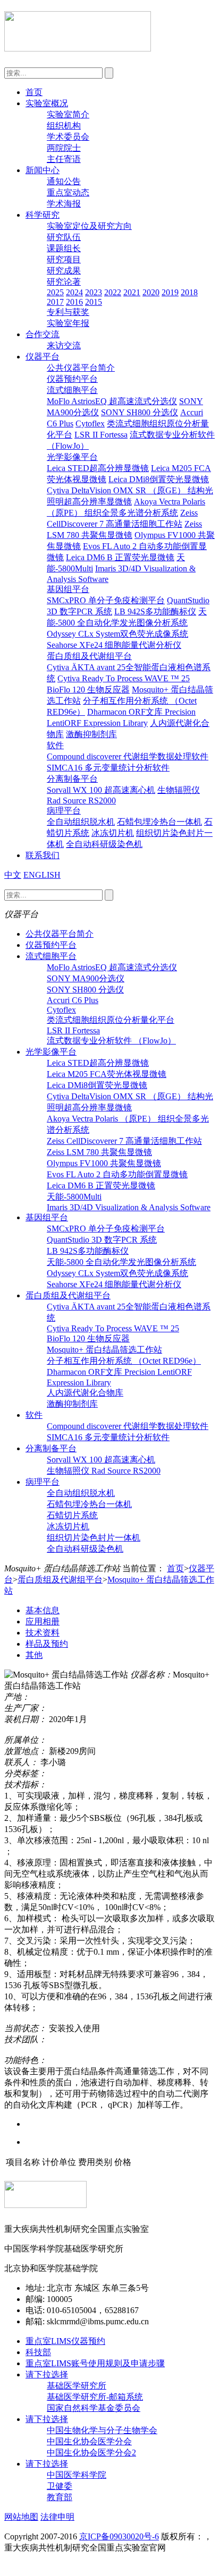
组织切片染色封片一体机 (94, 1538)
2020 (151, 292)
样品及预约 (47, 1644)
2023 (94, 292)
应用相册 (43, 1621)
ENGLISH (42, 875)
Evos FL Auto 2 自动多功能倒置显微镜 (117, 1174)
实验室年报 (68, 323)
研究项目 (64, 259)
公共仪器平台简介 (81, 368)
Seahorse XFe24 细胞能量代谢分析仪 (114, 645)
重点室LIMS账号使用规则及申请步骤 (95, 2363)
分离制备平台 (72, 779)
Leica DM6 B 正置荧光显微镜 (120, 557)
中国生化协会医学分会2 (91, 2453)
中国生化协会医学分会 (89, 2441)
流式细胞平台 (72, 390)
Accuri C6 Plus (73, 1000)
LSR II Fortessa (101, 435)
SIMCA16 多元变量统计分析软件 (108, 768)
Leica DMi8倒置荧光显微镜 (159, 479)
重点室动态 (68, 192)
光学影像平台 (72, 457)
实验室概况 (47, 103)
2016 (74, 302)
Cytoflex (90, 423)
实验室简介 (68, 114)
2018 (189, 292)
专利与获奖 (68, 312)
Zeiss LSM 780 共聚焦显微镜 (99, 1152)
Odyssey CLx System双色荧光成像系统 (117, 634)
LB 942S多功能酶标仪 (155, 611)
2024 (74, 292)
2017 (55, 302)
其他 (34, 1655)
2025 (55, 292)
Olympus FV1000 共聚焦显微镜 (104, 1163)
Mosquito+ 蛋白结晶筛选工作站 (104, 1350)
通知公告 (64, 181)
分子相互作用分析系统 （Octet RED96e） (124, 1361)
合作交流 (43, 334)
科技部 (38, 2352)
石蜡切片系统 (72, 1515)
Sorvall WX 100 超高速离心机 (101, 790)
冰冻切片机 (113, 833)
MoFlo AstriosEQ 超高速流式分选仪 (112, 401)
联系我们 (43, 855)
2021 (132, 292)
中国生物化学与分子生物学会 (102, 2430)
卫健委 (60, 2486)
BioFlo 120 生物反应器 (88, 690)
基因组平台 (68, 589)
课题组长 (64, 248)
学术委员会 (68, 137)
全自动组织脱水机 (81, 822)
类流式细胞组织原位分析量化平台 (111, 1020)
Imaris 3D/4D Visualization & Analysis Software (129, 1207)
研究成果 (64, 271)
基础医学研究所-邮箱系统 (95, 2397)
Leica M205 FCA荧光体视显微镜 (107, 1074)
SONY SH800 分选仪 (140, 412)
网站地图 (21, 2517)
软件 (55, 745)
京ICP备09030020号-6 (119, 2536)
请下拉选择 (47, 2374)
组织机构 (64, 126)
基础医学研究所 (77, 2386)
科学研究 (43, 215)
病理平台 (64, 811)
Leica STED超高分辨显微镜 (98, 468)
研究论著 (64, 282)
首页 (34, 92)
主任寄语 (64, 159)
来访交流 (64, 345)
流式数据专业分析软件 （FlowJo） (111, 1041)
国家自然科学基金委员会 (94, 2408)
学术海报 (64, 204)
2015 (94, 302)
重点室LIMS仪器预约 (65, 2341)
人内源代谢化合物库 (85, 1393)
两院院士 (64, 148)
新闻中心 (43, 170)
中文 (13, 875)
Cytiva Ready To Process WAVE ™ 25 (124, 678)
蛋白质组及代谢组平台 (89, 656)
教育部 (60, 2497)
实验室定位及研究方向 (89, 226)
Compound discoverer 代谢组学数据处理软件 (128, 756)
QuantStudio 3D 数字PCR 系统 (102, 1240)
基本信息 (43, 1610)
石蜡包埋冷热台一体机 (159, 822)
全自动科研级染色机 (104, 844)
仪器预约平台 (72, 379)
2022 (113, 292)
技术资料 (43, 1633)
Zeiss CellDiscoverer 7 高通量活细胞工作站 (124, 1141)
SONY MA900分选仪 (86, 978)
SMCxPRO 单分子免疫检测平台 (106, 600)
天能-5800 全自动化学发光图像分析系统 (121, 1262)
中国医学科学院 (77, 2475)
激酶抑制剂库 (91, 734)
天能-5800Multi (74, 1197)
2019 (170, 292)
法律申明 (57, 2517)
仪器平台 (43, 357)
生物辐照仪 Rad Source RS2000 (104, 1471)
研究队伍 (64, 237)
